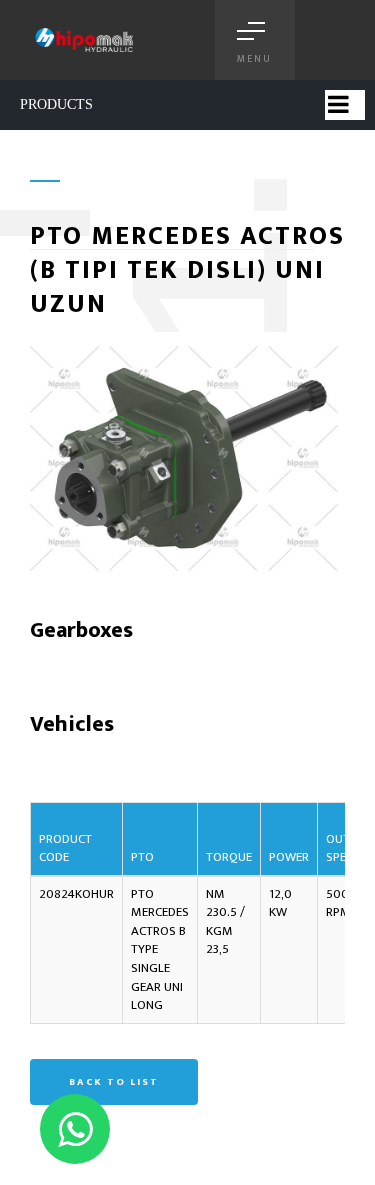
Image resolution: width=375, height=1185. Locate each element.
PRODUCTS (56, 104)
